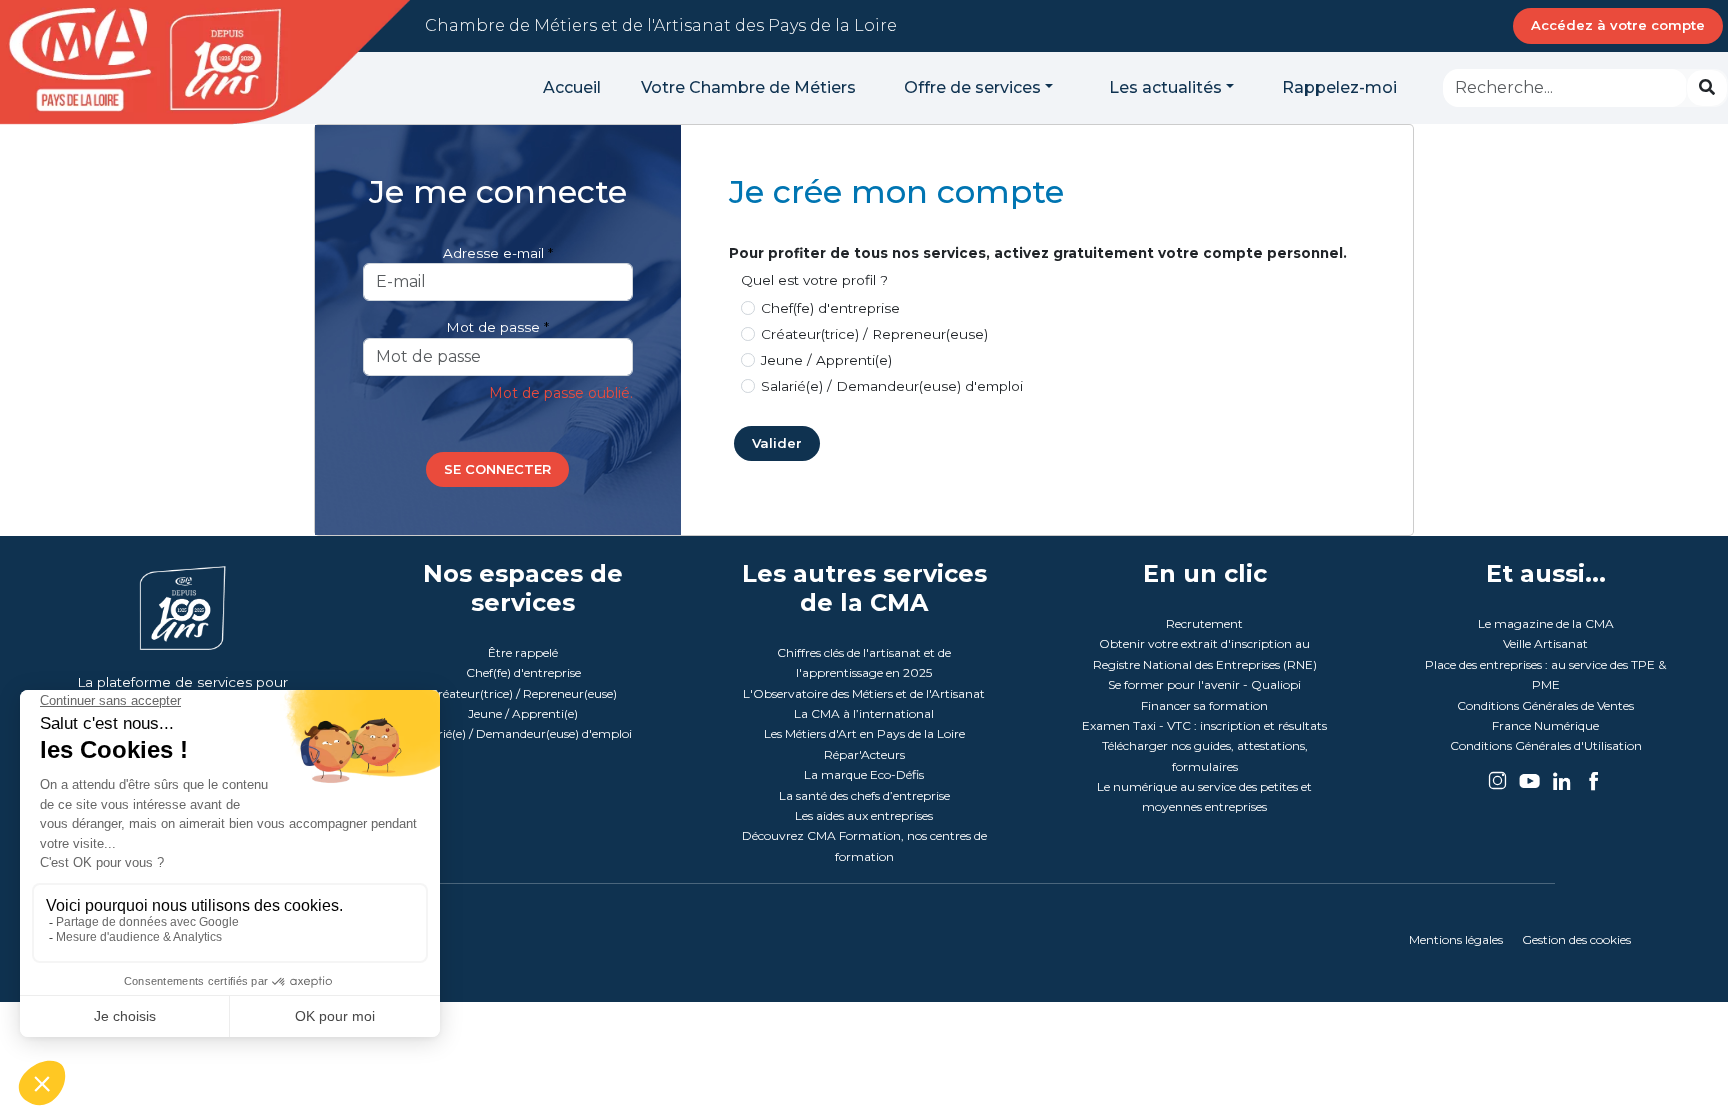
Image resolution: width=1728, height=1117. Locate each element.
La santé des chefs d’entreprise (864, 795)
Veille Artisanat (1545, 643)
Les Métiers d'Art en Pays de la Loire (864, 733)
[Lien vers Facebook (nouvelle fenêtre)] (1593, 773)
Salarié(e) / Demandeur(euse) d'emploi (892, 386)
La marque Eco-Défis (864, 774)
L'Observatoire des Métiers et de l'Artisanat (864, 693)
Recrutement (1204, 623)
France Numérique (1545, 725)
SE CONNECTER (497, 469)
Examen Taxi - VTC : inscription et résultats (1204, 725)
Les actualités (1165, 87)
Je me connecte (498, 192)
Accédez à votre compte (1618, 25)
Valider (777, 443)
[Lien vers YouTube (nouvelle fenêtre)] (1531, 773)
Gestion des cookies (1576, 939)
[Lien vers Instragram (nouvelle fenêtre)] (1499, 773)
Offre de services (972, 87)
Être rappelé (523, 652)
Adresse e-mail (493, 253)
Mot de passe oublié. (561, 393)
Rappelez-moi (1339, 87)
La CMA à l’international (864, 713)
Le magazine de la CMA (1546, 623)
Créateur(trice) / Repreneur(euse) (874, 334)
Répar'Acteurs (864, 754)
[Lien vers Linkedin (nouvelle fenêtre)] (1563, 773)
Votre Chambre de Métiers (748, 87)
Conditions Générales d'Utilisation (1546, 745)
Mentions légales (1456, 939)
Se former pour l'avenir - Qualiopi (1204, 684)
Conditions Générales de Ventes (1545, 705)
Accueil (572, 87)
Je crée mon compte (896, 192)
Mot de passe (493, 327)
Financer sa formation (1204, 705)
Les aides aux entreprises (864, 815)
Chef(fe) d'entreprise (830, 308)
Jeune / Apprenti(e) (826, 360)
